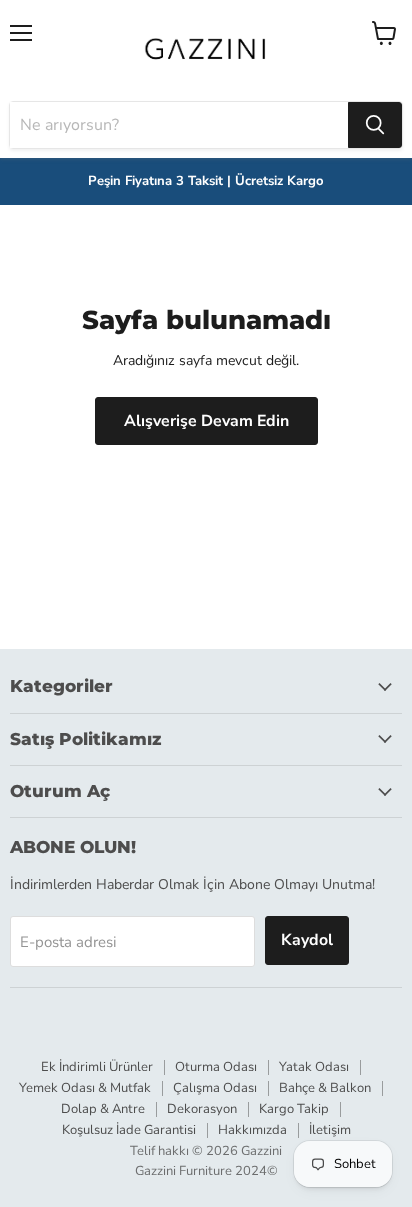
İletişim (330, 1130)
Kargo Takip (294, 1109)
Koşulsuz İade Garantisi (129, 1130)
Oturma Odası (216, 1067)
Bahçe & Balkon (325, 1088)
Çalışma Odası (215, 1088)
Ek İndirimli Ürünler (97, 1067)
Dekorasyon (202, 1109)
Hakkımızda (252, 1130)
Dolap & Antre (103, 1109)
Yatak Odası (314, 1067)
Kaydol (307, 940)
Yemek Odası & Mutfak (85, 1088)
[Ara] (375, 125)
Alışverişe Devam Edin (206, 421)
